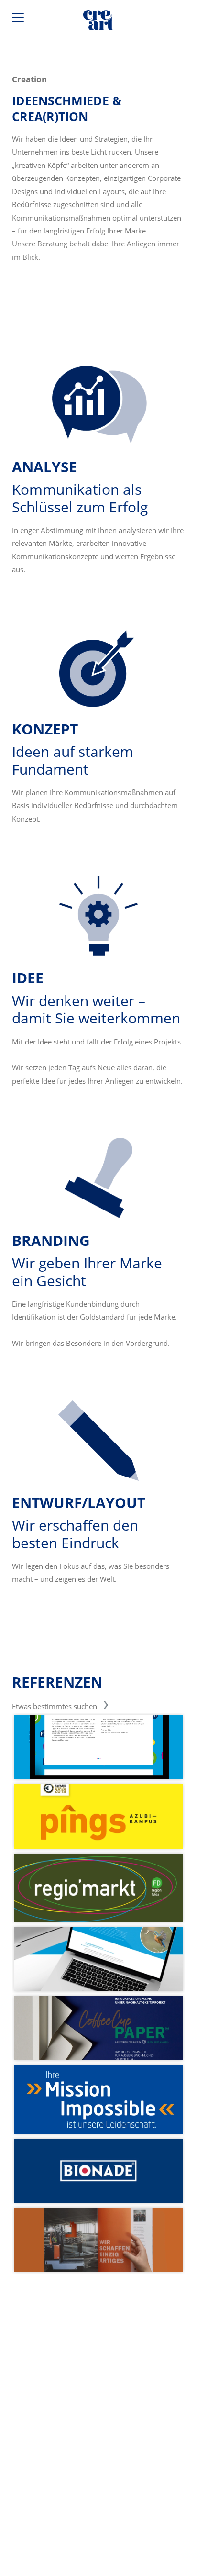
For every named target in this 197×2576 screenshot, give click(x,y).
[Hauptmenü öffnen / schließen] (19, 20)
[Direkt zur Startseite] (98, 22)
